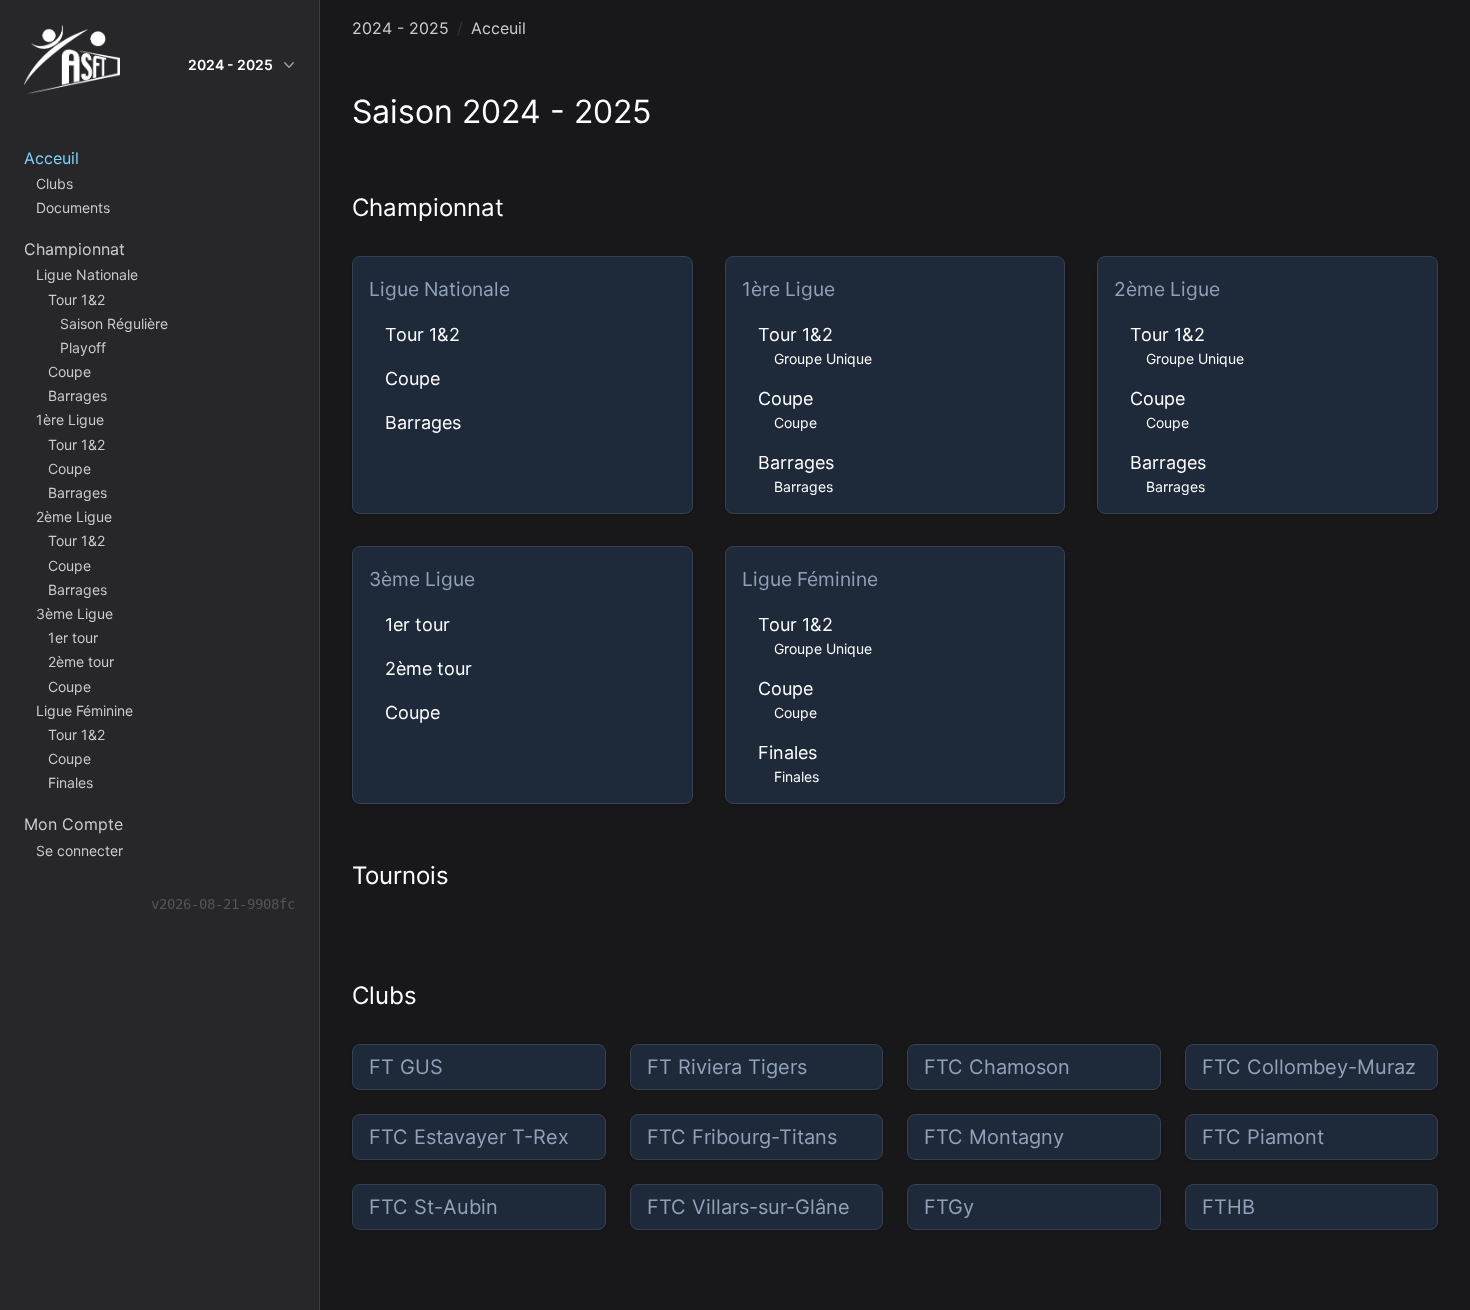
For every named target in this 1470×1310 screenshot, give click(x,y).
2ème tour (428, 668)
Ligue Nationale (439, 289)
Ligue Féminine (810, 579)
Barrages (423, 422)
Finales (787, 752)
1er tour (417, 624)
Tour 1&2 (422, 334)
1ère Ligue (788, 289)
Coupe (412, 378)
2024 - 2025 (230, 64)
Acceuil (498, 28)
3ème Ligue (422, 579)
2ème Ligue (1167, 289)
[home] (72, 64)
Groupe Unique (823, 358)
